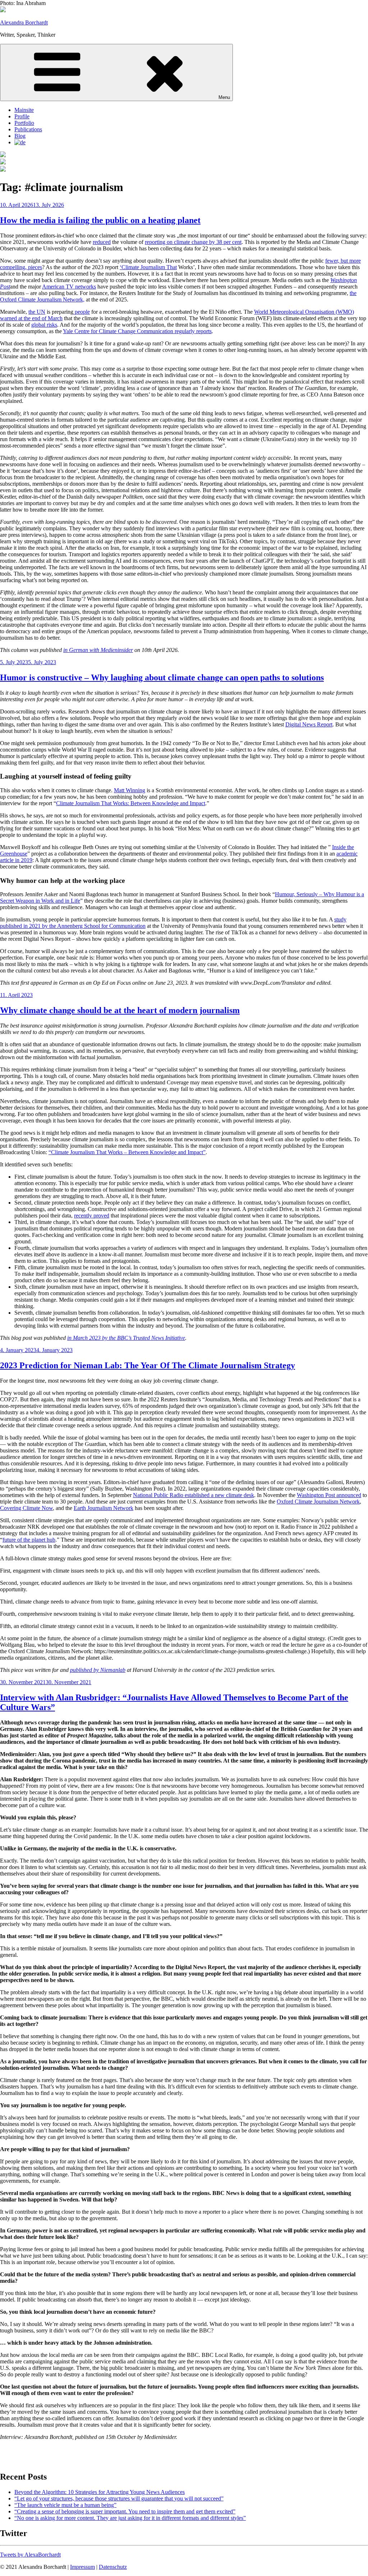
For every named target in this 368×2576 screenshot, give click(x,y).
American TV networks (69, 287)
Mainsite (24, 110)
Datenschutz (113, 2567)
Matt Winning (130, 790)
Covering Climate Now (26, 1508)
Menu (224, 97)
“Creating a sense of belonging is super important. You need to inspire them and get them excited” (125, 2511)
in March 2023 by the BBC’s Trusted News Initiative (126, 1338)
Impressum (82, 2567)
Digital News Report (309, 724)
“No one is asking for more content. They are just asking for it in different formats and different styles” (130, 2518)
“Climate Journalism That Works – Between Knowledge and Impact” (127, 1152)
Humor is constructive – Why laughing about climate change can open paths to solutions (162, 677)
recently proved (92, 1216)
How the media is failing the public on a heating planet (100, 220)
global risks (44, 325)
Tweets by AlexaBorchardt (30, 2555)
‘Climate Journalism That (148, 267)
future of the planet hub (29, 1540)
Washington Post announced (329, 1495)
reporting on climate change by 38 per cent (193, 242)
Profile (22, 116)
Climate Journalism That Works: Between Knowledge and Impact (131, 803)
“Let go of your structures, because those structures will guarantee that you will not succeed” (119, 2498)
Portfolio (24, 123)
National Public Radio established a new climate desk (194, 1495)
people (82, 312)
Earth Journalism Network (103, 1508)
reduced (102, 242)
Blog (20, 136)
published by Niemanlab (98, 1670)
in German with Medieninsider (98, 650)
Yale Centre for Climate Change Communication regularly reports (137, 331)
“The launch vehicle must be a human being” (65, 2505)
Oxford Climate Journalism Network (318, 1502)
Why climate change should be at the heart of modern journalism (120, 1010)
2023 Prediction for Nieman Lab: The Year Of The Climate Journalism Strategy (148, 1365)
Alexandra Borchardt (24, 22)
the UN (37, 312)
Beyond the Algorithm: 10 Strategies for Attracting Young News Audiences (100, 2492)
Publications (28, 129)
